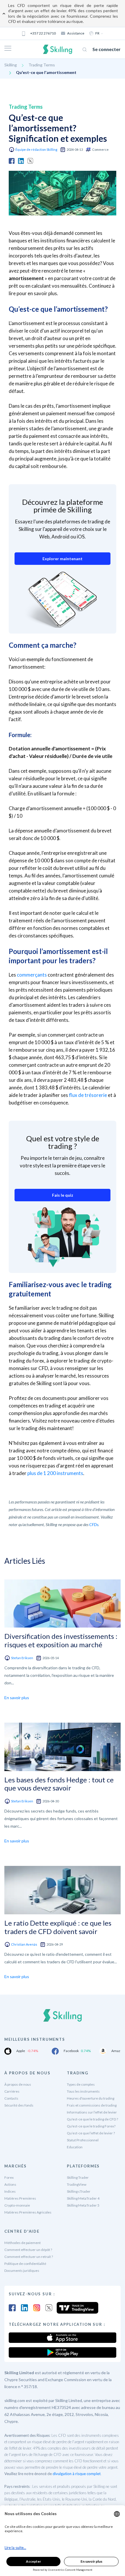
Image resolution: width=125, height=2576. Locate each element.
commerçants (32, 975)
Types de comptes (81, 2084)
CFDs (94, 1524)
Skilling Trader (78, 2177)
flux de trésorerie (88, 1095)
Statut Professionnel (83, 2140)
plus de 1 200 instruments (55, 1473)
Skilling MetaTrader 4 (83, 2198)
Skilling (11, 65)
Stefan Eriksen (22, 1658)
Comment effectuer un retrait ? (29, 2257)
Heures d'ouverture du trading (91, 2098)
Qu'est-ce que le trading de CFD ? (92, 2119)
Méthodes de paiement (23, 2243)
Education (75, 2147)
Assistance (76, 33)
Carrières (12, 2091)
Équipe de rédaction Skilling (36, 149)
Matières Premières (20, 2198)
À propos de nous (18, 2084)
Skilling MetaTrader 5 (83, 2205)
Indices (10, 2191)
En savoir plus (17, 1698)
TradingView (77, 2184)
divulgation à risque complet (77, 2474)
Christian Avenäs (24, 1944)
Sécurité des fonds (19, 2105)
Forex (9, 2177)
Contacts (11, 2098)
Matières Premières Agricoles (28, 2212)
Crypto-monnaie (17, 2205)
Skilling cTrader (79, 2191)
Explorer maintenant (63, 559)
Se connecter (107, 49)
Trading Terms (42, 65)
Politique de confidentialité (25, 2264)
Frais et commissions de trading (92, 2105)
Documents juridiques (22, 2271)
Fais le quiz (63, 1195)
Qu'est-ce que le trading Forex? (91, 2126)
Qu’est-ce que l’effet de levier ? (91, 2133)
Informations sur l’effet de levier (92, 2112)
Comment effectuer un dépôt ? (28, 2250)
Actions (10, 2184)
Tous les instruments (83, 2091)
